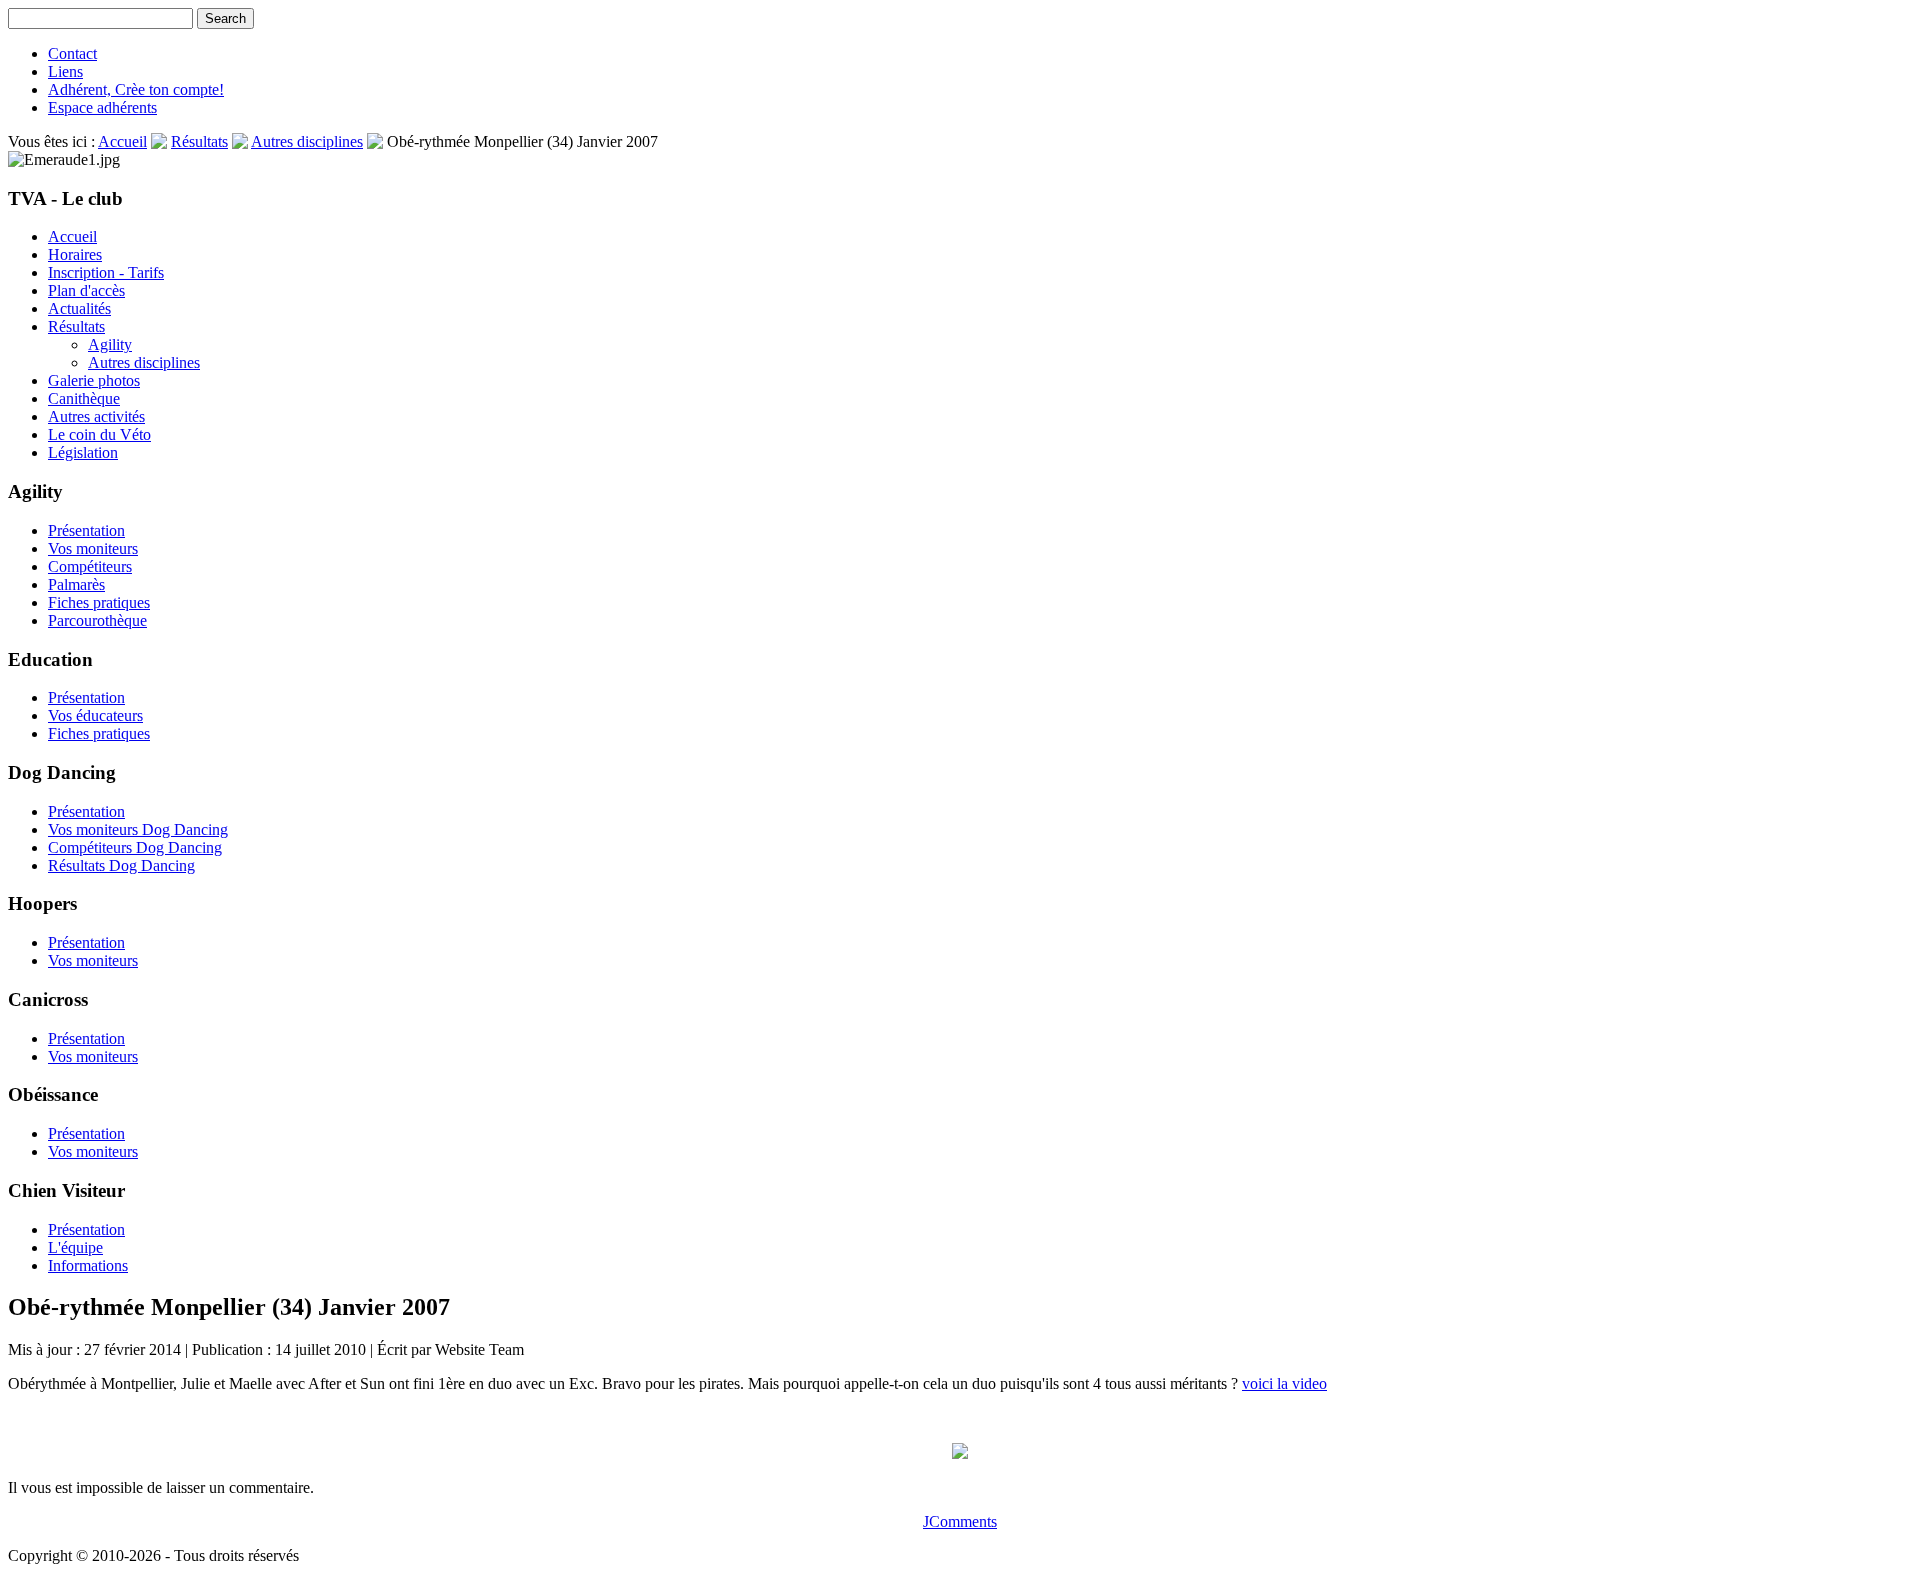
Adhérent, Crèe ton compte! (136, 89)
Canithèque (84, 398)
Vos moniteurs (93, 548)
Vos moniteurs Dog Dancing (138, 829)
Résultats (199, 141)
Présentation (86, 530)
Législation (83, 452)
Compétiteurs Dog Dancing (135, 847)
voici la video (1284, 1383)
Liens (65, 71)
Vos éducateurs (95, 715)
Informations (88, 1265)
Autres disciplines (307, 141)
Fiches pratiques (99, 602)
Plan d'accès (86, 290)
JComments (960, 1521)
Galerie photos (94, 380)
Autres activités (96, 416)
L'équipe (75, 1247)
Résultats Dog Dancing (121, 865)
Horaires (75, 254)
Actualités (79, 308)
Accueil (122, 141)
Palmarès (76, 584)
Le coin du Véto (99, 434)
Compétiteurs (90, 566)
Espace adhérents (102, 107)
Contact (72, 53)
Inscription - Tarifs (106, 272)
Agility (110, 344)
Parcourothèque (97, 620)
